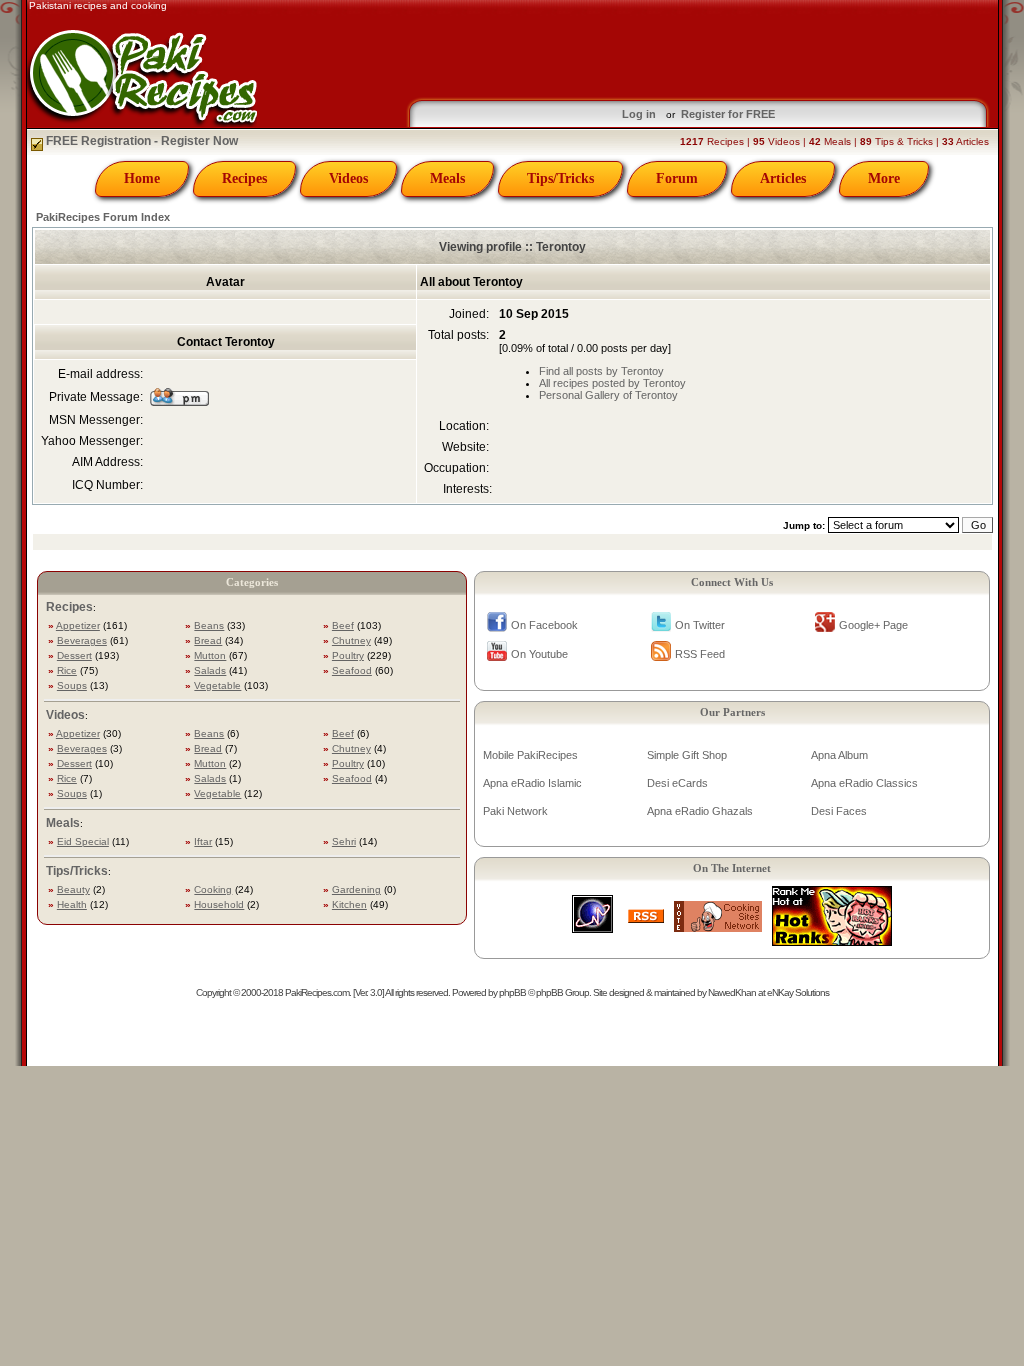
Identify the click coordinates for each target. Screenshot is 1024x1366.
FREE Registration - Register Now (140, 141)
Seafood (352, 670)
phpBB (512, 992)
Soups (72, 685)
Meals (447, 178)
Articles (783, 178)
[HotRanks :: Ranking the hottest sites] (832, 940)
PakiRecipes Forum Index (103, 217)
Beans (209, 625)
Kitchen (349, 904)
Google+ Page (873, 625)
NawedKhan (732, 992)
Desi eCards (677, 783)
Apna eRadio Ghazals (700, 811)
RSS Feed (700, 654)
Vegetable (217, 685)
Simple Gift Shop (687, 755)
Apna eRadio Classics (864, 783)
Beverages (82, 640)
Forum (677, 178)
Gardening (356, 889)
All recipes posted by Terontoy (612, 383)
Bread (208, 640)
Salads (210, 670)
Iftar (203, 841)
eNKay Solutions (798, 992)
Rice (67, 670)
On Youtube (539, 654)
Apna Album (839, 755)
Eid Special (83, 841)
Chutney (351, 640)
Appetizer (78, 625)
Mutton (210, 655)
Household (219, 904)
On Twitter (700, 625)
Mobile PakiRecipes (530, 755)
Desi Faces (839, 811)
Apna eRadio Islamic (532, 783)
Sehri (344, 841)
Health (72, 904)
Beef (343, 625)
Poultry (348, 655)
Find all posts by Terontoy (601, 371)
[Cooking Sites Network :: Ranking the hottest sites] (718, 926)
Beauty (73, 889)
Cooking (213, 889)
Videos (348, 178)
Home (142, 178)
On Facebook (544, 625)
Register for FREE (728, 114)
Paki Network (515, 811)
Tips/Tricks (560, 178)
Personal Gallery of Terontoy (608, 395)
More (884, 178)
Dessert (74, 655)
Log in (639, 114)
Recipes (244, 178)
